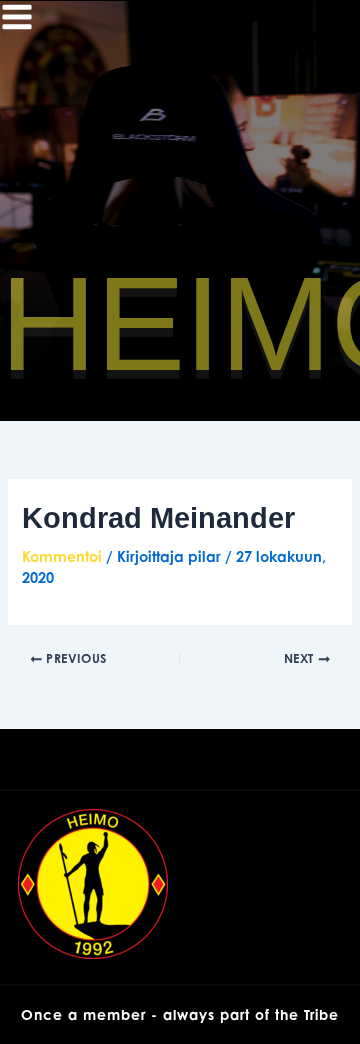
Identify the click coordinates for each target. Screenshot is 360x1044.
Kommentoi (62, 556)
